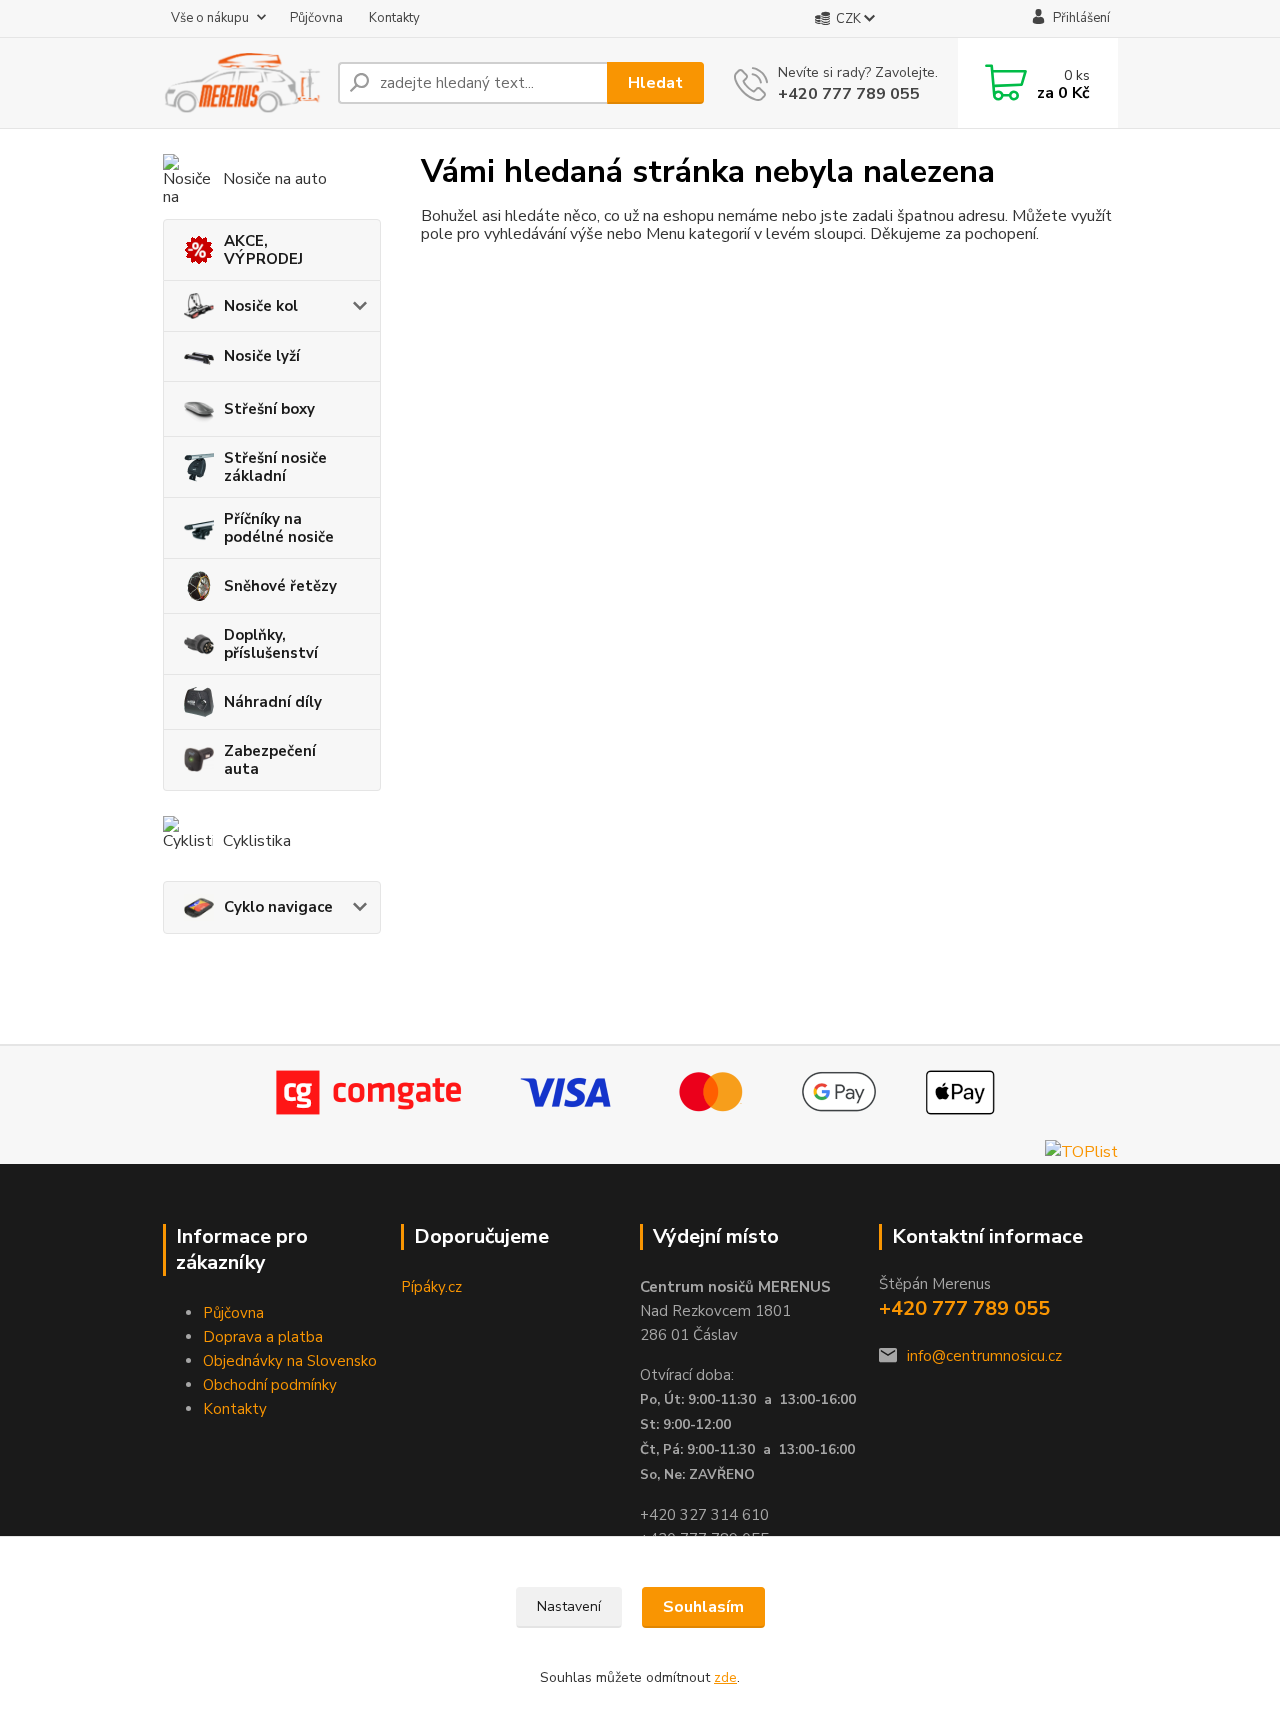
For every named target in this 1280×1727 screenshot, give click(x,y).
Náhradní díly (273, 702)
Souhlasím (703, 1607)
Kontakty (394, 18)
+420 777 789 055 (849, 94)
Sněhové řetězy (280, 586)
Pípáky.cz (431, 1287)
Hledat (655, 83)
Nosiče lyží (262, 356)
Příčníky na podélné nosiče (279, 528)
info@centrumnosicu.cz (984, 1356)
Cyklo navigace (278, 907)
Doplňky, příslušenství (271, 644)
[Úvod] (242, 82)
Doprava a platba (263, 1337)
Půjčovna (316, 18)
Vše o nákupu (210, 18)
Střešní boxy (269, 409)
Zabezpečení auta (270, 760)
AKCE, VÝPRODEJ (263, 250)
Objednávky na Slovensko (290, 1361)
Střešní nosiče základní (275, 467)
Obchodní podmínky (270, 1385)
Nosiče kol (261, 306)
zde (725, 1677)
